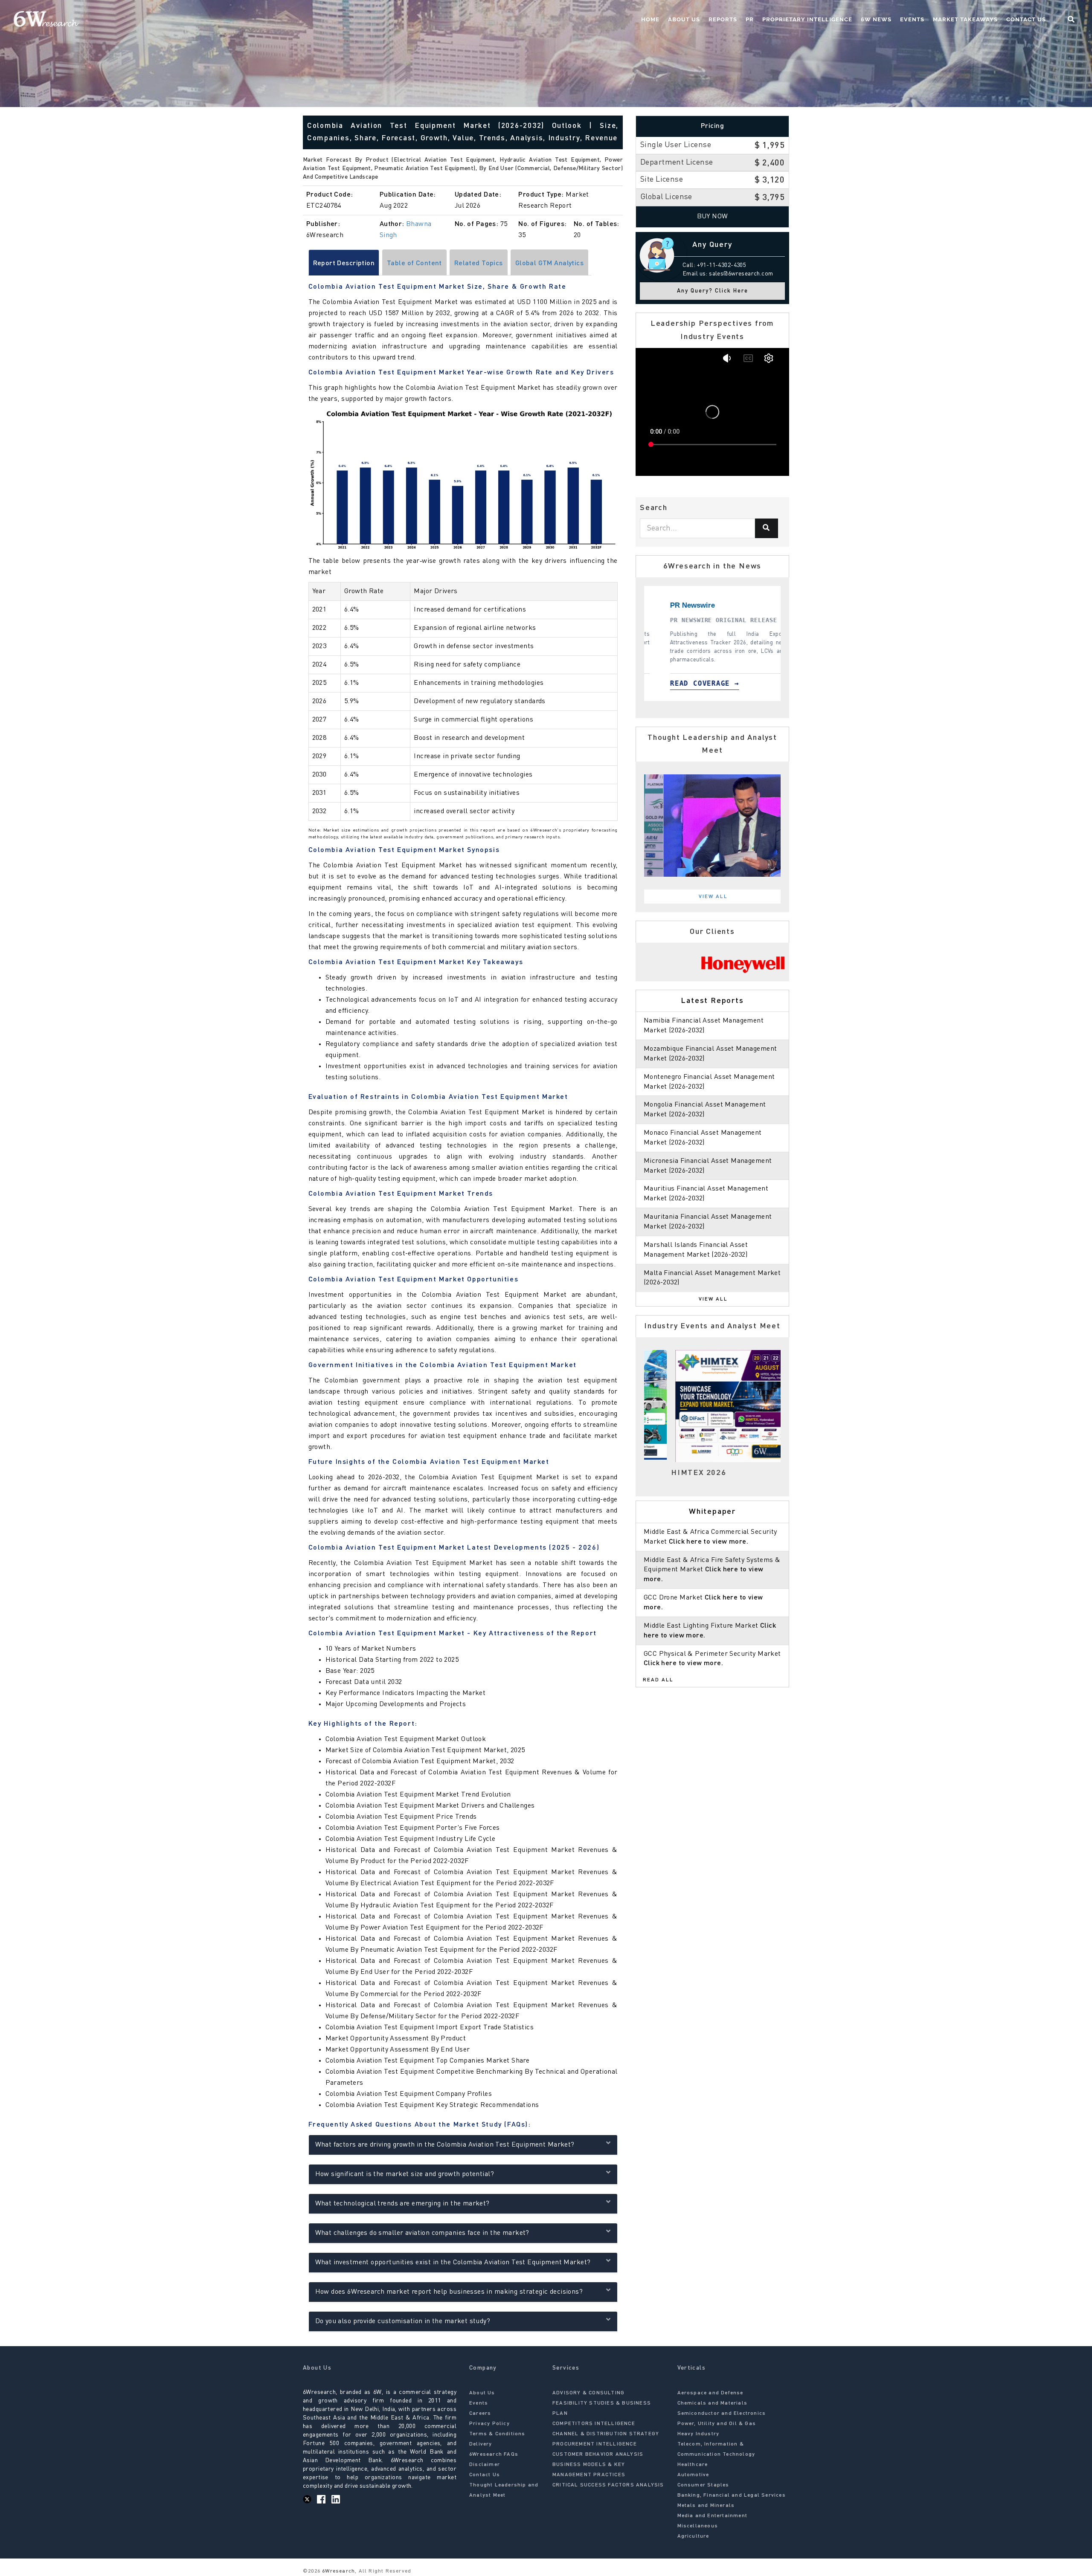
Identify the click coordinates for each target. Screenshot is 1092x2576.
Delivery (481, 2444)
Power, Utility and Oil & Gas (717, 2424)
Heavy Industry (698, 2434)
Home (650, 19)
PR (750, 19)
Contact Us (1026, 19)
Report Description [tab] (344, 264)
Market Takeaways (965, 19)
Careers (480, 2414)
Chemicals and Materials (713, 2403)
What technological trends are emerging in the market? (402, 2204)
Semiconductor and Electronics (722, 2414)
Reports (723, 19)
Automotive (693, 2475)
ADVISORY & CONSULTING (588, 2393)
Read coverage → (693, 683)
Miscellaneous (698, 2526)
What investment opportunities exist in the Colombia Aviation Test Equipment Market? (453, 2263)
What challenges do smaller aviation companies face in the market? (422, 2233)
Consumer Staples (703, 2485)
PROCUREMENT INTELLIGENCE (595, 2444)
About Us (684, 19)
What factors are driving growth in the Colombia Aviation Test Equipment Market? (445, 2145)
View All (713, 897)
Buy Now (713, 217)
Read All (658, 1680)
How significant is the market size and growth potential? (405, 2174)
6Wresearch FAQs (494, 2454)
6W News (876, 19)
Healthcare (693, 2465)
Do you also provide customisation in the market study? (403, 2321)
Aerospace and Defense (710, 2393)
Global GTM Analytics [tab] (549, 264)
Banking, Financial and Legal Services (732, 2495)
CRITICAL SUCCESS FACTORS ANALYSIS (608, 2485)
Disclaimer (485, 2465)
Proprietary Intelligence (807, 19)
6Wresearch (338, 2571)
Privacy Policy (489, 2424)
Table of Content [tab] (414, 264)
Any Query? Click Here (713, 291)
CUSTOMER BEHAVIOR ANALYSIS (598, 2454)
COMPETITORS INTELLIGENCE (594, 2424)
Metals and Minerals (706, 2506)
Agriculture (693, 2536)
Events (912, 19)
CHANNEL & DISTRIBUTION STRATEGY (606, 2434)
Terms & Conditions (497, 2434)
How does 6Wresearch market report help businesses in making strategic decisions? (449, 2292)
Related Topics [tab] (479, 264)
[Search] (767, 528)
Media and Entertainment (713, 2516)
